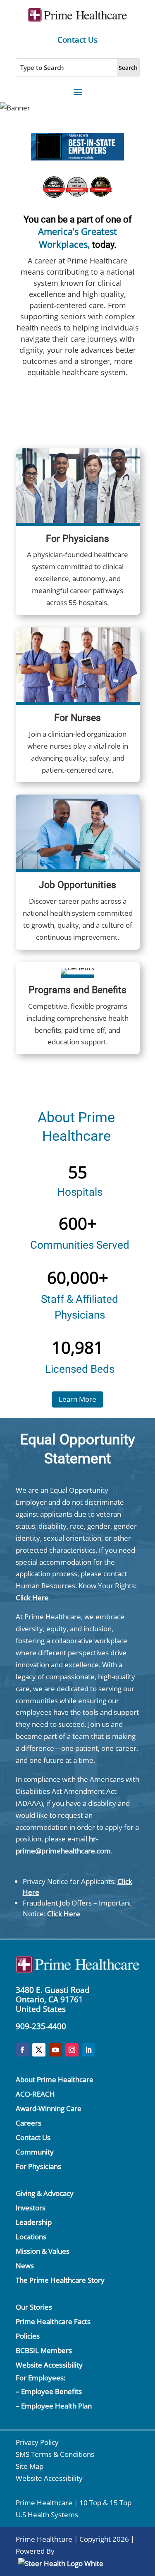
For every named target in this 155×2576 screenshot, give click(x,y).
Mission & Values (43, 2251)
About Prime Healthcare (55, 2079)
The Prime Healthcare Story (60, 2280)
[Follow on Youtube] (55, 2050)
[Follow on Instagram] (72, 2050)
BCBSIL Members (44, 2350)
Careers (29, 2123)
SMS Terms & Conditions (55, 2454)
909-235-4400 (41, 2026)
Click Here (32, 1598)
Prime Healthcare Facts (53, 2321)
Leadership (34, 2222)
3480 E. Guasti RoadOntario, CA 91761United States (53, 1999)
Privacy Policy (37, 2442)
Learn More (77, 1399)
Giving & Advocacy (45, 2193)
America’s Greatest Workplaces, (77, 238)
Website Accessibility (49, 2365)
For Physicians (38, 2166)
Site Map (30, 2466)
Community (35, 2152)
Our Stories (34, 2307)
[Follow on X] (39, 2050)
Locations (31, 2237)
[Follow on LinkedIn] (88, 2050)
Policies (28, 2336)
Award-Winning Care (49, 2108)
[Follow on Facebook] (22, 2050)
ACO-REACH (35, 2094)
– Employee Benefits (49, 2391)
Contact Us (77, 40)
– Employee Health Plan (54, 2406)
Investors (31, 2208)
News (25, 2266)
